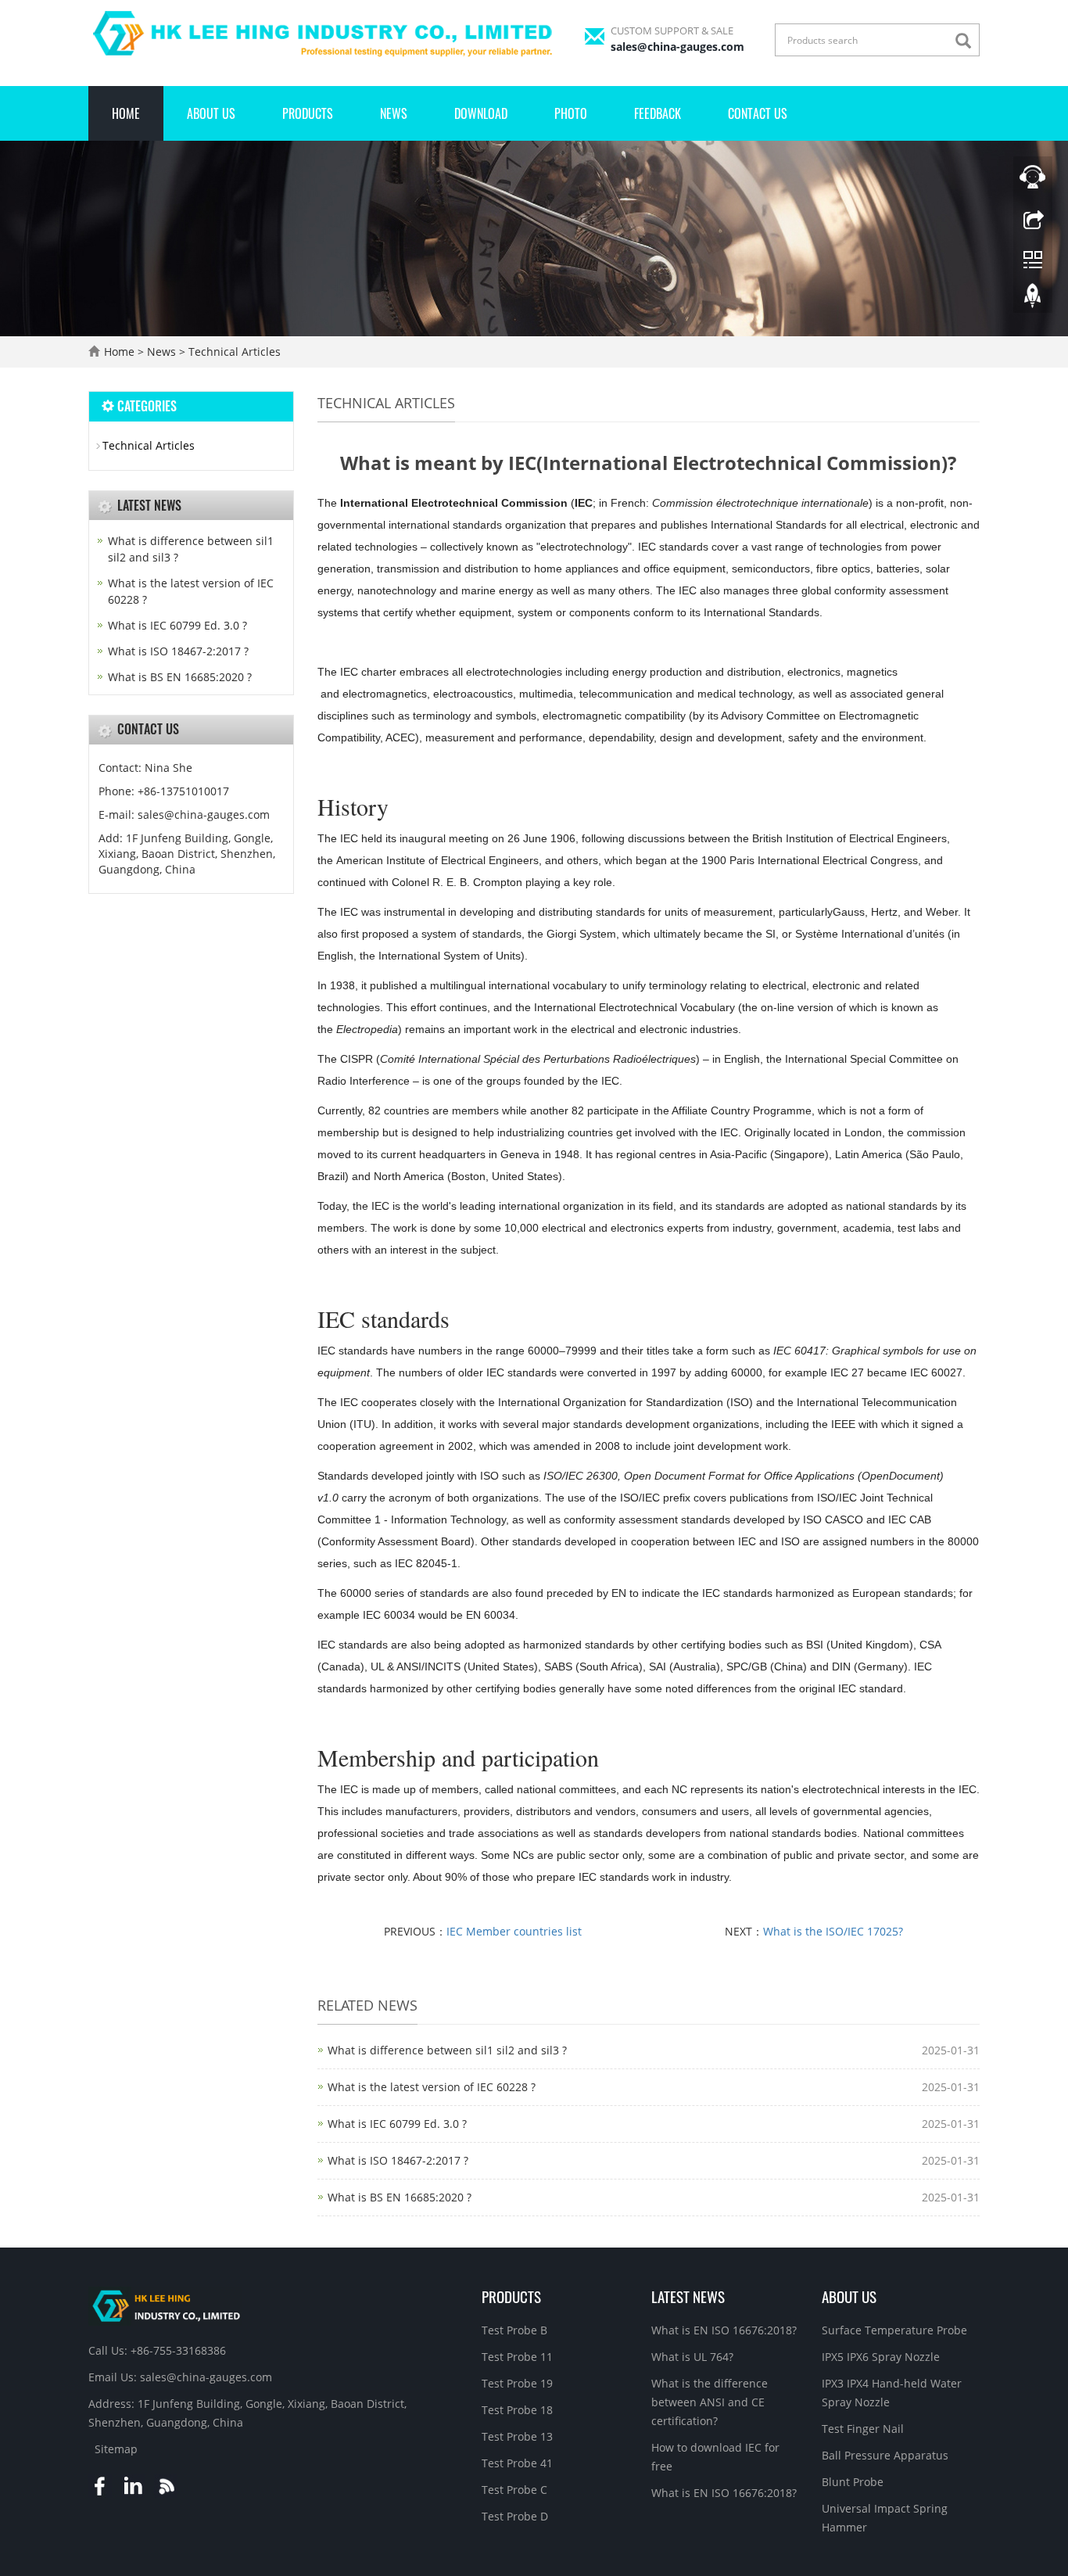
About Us (211, 113)
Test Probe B (514, 2330)
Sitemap (116, 2449)
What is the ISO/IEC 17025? (833, 1931)
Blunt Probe (853, 2482)
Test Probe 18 (517, 2410)
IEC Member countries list (514, 1931)
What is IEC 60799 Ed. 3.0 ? (397, 2124)
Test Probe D (515, 2516)
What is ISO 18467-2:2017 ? (398, 2160)
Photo (571, 113)
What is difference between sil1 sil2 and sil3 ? (447, 2050)
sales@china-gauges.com (677, 47)
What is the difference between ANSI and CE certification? (710, 2402)
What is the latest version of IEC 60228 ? (432, 2087)
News (394, 113)
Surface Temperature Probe (894, 2330)
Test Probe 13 (517, 2436)
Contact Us (758, 113)
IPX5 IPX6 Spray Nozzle (881, 2357)
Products (308, 113)
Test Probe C (514, 2490)
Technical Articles (233, 352)
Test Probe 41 (517, 2463)
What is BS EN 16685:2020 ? (400, 2197)
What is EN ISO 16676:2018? (724, 2330)
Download (481, 113)
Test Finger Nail (863, 2429)
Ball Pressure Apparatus (885, 2455)
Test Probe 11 (517, 2357)
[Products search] (967, 41)
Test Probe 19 (517, 2383)
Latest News (688, 2296)
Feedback (658, 113)
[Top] (1033, 300)
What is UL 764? (692, 2357)
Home (126, 113)
